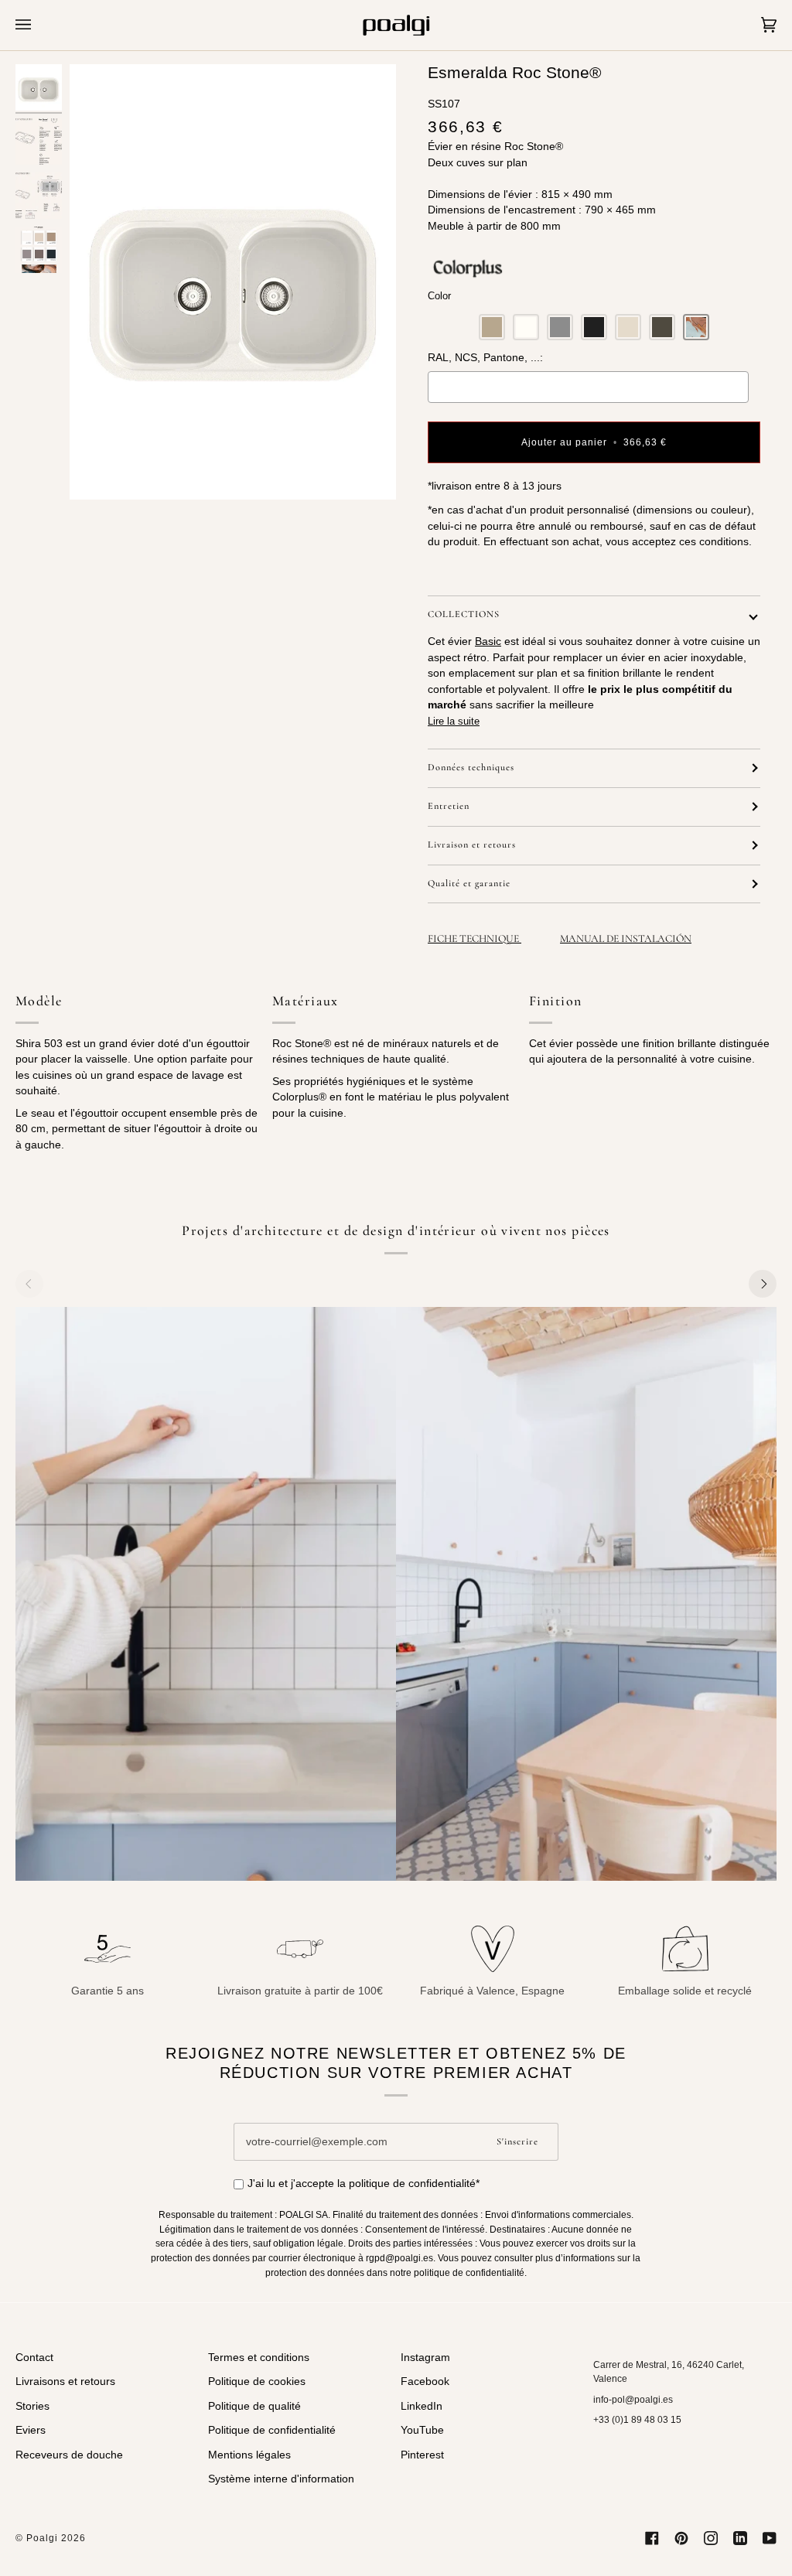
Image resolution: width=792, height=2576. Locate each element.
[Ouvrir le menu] (39, 25)
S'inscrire (517, 2142)
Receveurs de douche (69, 2455)
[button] (492, 327)
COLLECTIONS (464, 614)
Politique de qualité (254, 2406)
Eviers (31, 2430)
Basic (488, 641)
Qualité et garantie (469, 884)
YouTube (422, 2430)
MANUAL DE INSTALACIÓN (626, 938)
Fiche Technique (475, 938)
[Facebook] (652, 2538)
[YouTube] (770, 2538)
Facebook (425, 2382)
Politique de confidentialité (272, 2430)
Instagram (425, 2358)
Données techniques (471, 768)
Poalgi (42, 2538)
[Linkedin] (740, 2538)
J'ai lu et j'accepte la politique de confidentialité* (364, 2184)
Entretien (449, 806)
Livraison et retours (472, 845)
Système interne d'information (281, 2479)
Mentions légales (249, 2455)
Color (439, 296)
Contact (34, 2358)
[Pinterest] (681, 2538)
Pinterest (422, 2455)
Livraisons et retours (65, 2382)
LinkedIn (422, 2406)
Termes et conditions (259, 2358)
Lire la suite (454, 721)
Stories (32, 2406)
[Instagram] (711, 2538)
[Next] (763, 1284)
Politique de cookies (257, 2382)
